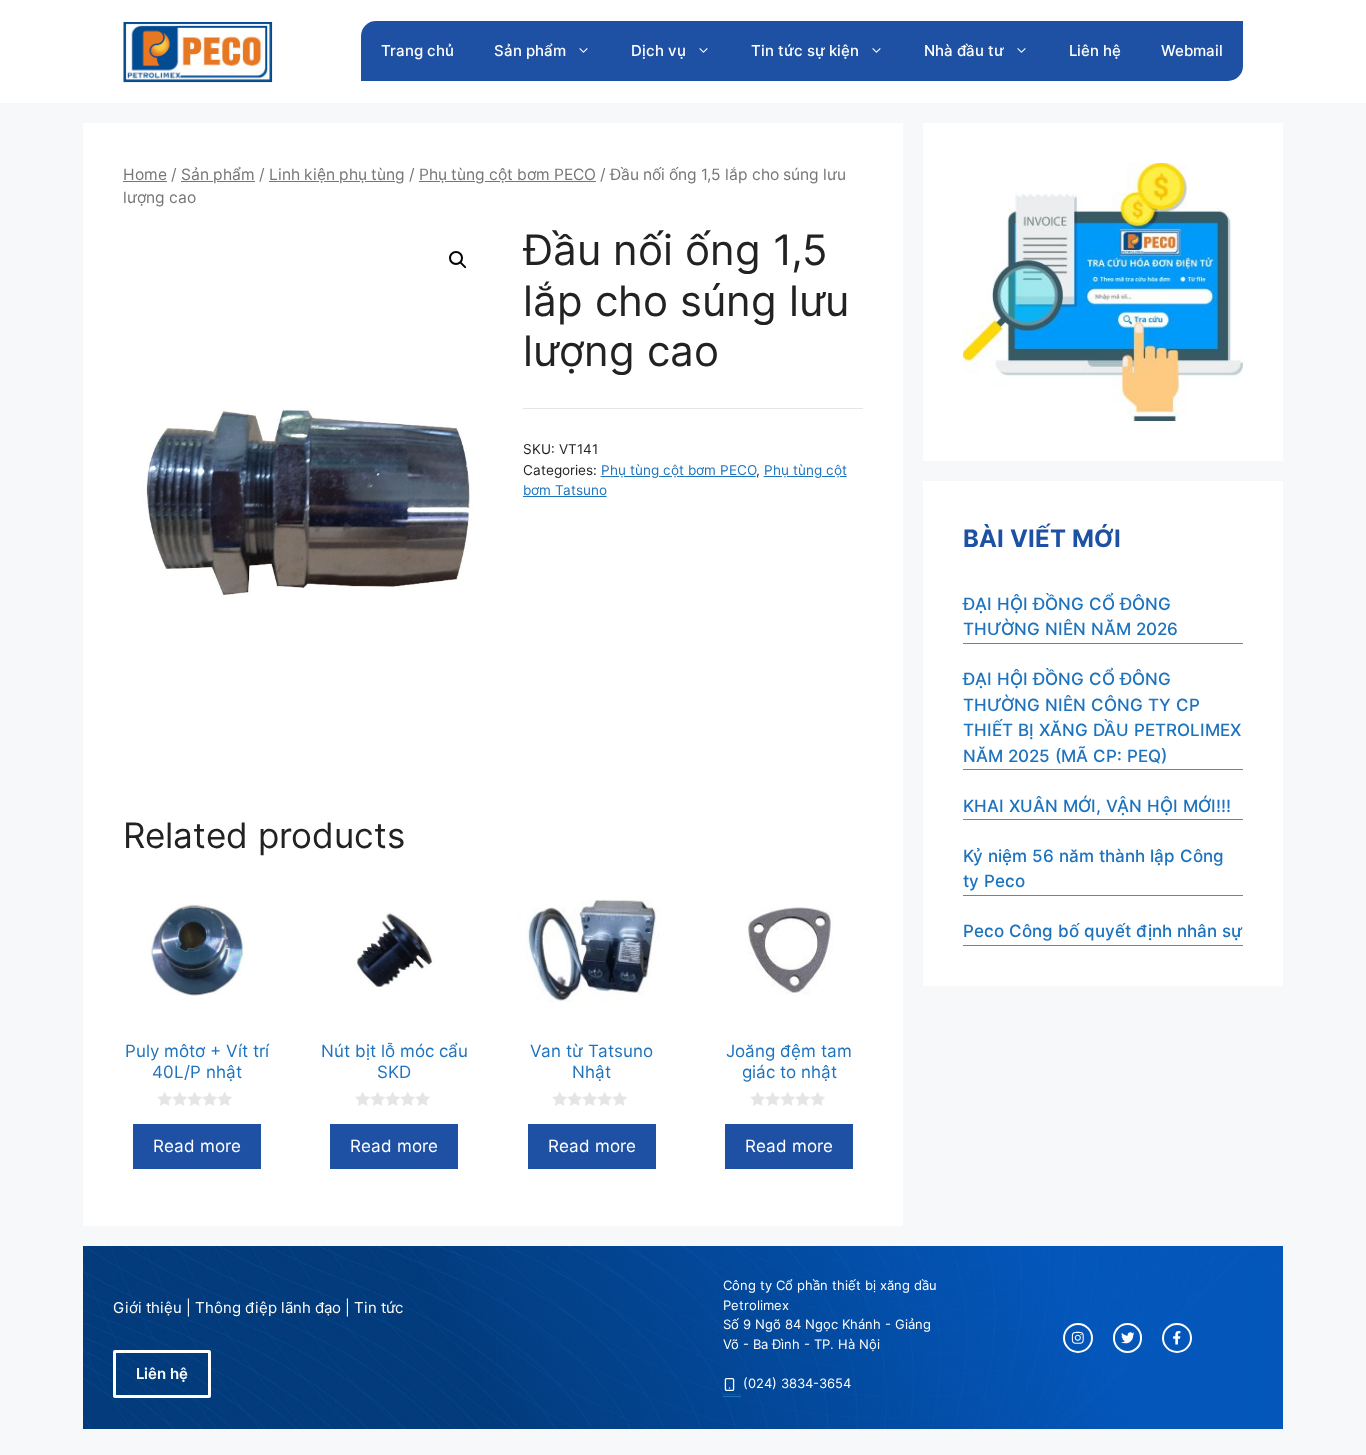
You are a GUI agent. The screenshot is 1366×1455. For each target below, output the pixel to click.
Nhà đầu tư (964, 50)
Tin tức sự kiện (805, 50)
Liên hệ (1095, 50)
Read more (197, 1146)
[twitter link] (1128, 1338)
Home (145, 174)
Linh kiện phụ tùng (337, 174)
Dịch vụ (658, 50)
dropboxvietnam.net (732, 1394)
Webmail (1192, 50)
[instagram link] (1078, 1338)
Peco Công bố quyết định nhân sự (1102, 931)
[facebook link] (1177, 1338)
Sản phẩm (530, 50)
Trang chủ (417, 50)
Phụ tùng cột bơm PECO (507, 174)
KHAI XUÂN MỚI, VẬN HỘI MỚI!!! (1097, 806)
